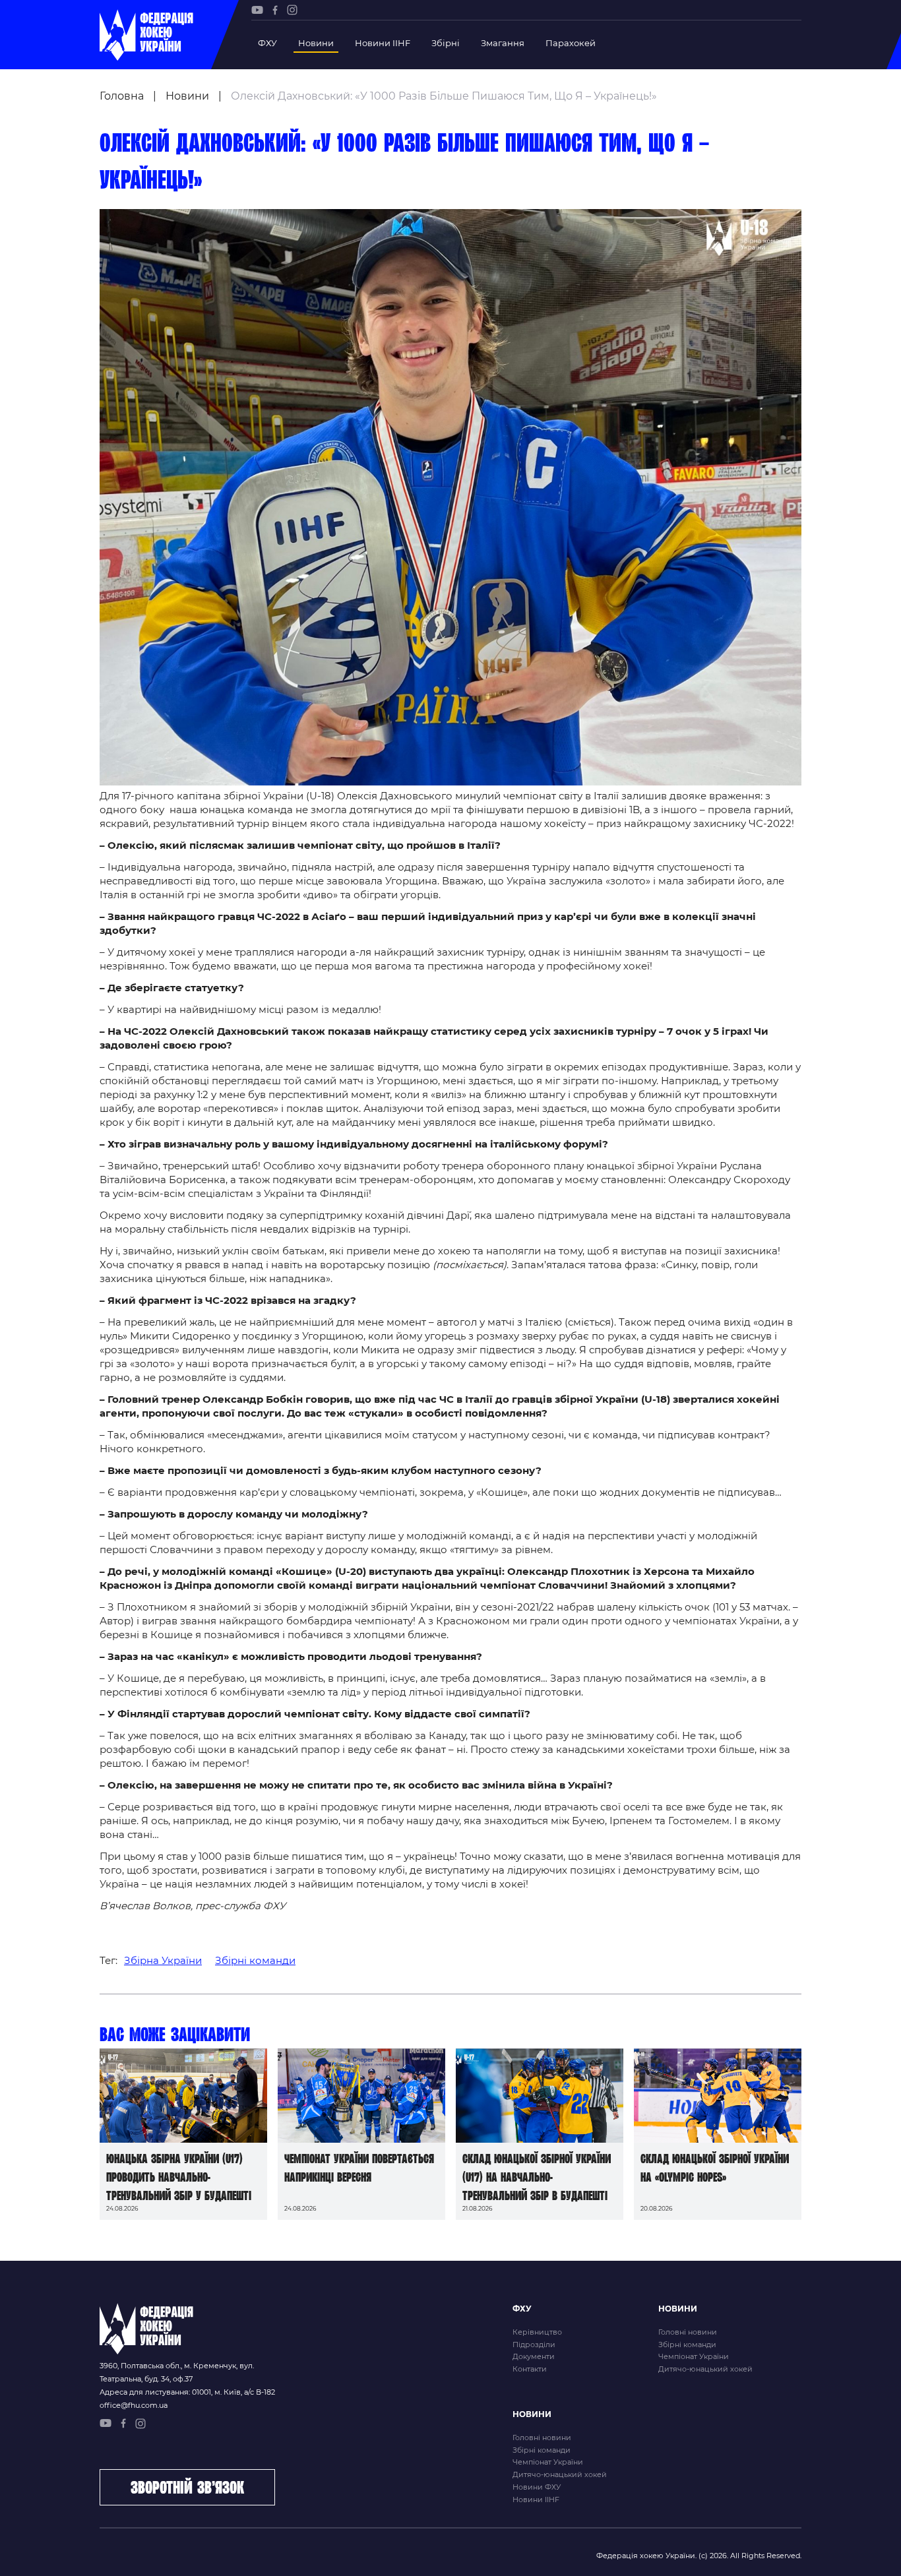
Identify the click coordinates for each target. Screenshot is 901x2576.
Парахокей (571, 43)
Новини (316, 43)
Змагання (503, 43)
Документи (534, 2356)
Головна (122, 96)
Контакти (530, 2369)
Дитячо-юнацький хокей (705, 2369)
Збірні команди (255, 1960)
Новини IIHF (383, 43)
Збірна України (163, 1960)
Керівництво (537, 2332)
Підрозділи (534, 2345)
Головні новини (688, 2332)
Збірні (446, 43)
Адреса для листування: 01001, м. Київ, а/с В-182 (187, 2392)
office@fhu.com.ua (134, 2405)
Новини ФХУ (537, 2487)
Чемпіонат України (694, 2356)
